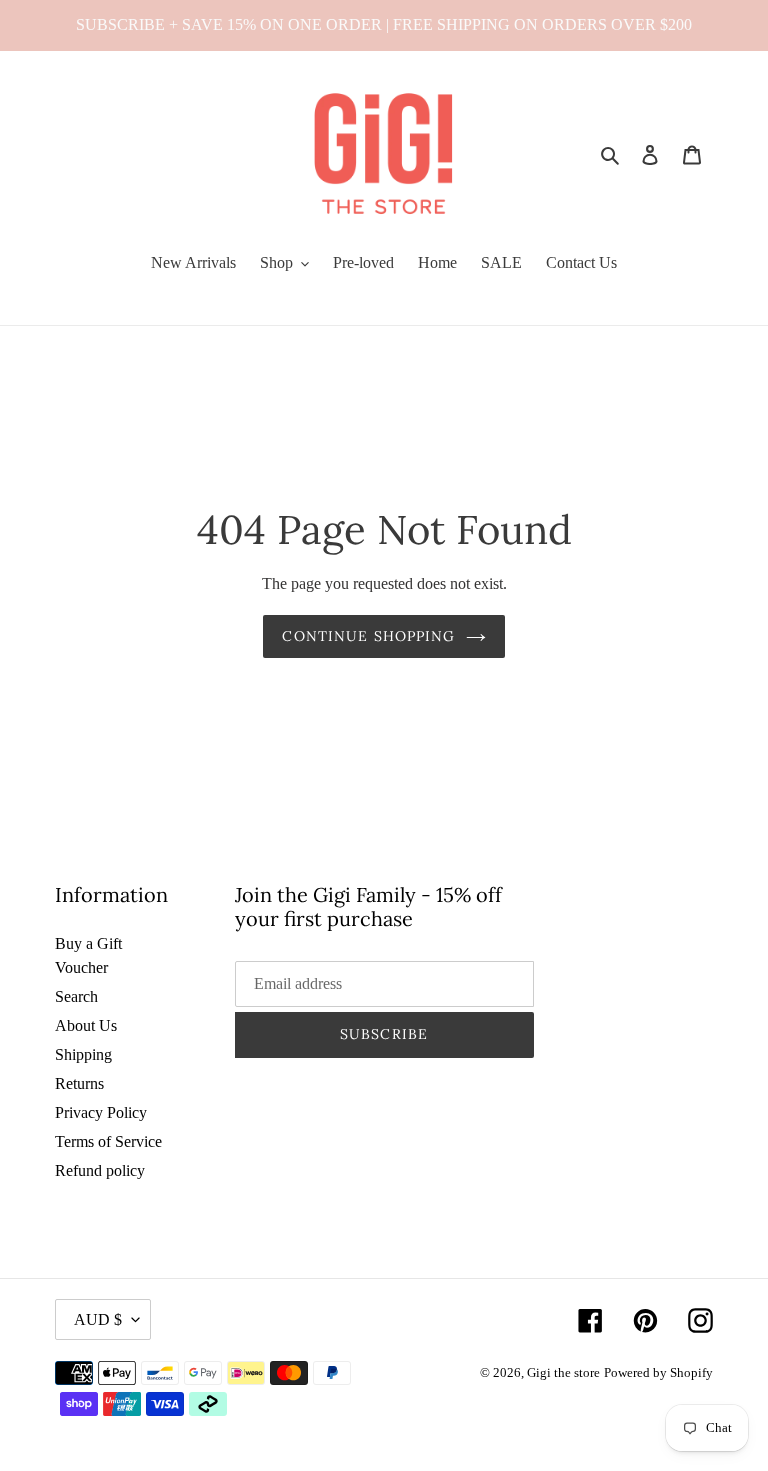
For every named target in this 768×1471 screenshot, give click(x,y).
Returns (79, 1083)
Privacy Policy (101, 1112)
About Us (86, 1025)
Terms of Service (108, 1141)
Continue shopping (368, 636)
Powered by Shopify (658, 1372)
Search (76, 996)
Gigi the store (563, 1372)
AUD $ (98, 1319)
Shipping (83, 1054)
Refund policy (100, 1170)
